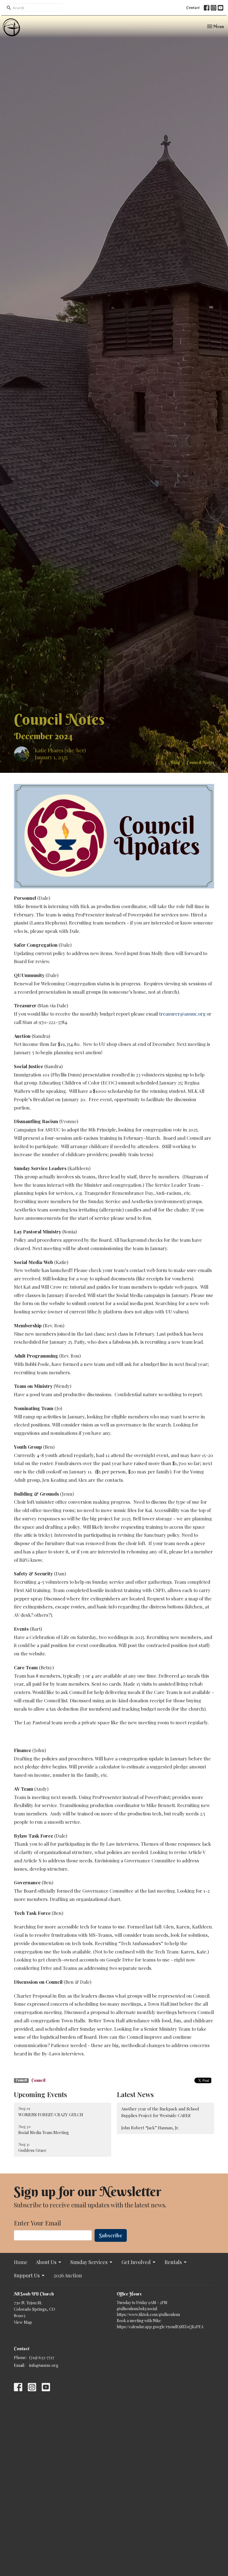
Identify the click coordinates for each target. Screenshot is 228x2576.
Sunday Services (89, 2262)
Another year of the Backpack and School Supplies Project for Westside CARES (160, 2112)
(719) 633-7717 (42, 2357)
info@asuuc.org (44, 2365)
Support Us (27, 2275)
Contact (193, 8)
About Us (46, 2262)
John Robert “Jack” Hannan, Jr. (150, 2128)
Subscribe (111, 2235)
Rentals (173, 2262)
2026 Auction (68, 2275)
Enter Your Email (37, 2223)
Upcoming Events (40, 2094)
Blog (175, 762)
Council (38, 2080)
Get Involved (136, 2262)
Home (21, 2262)
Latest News (135, 2094)
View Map (23, 2322)
